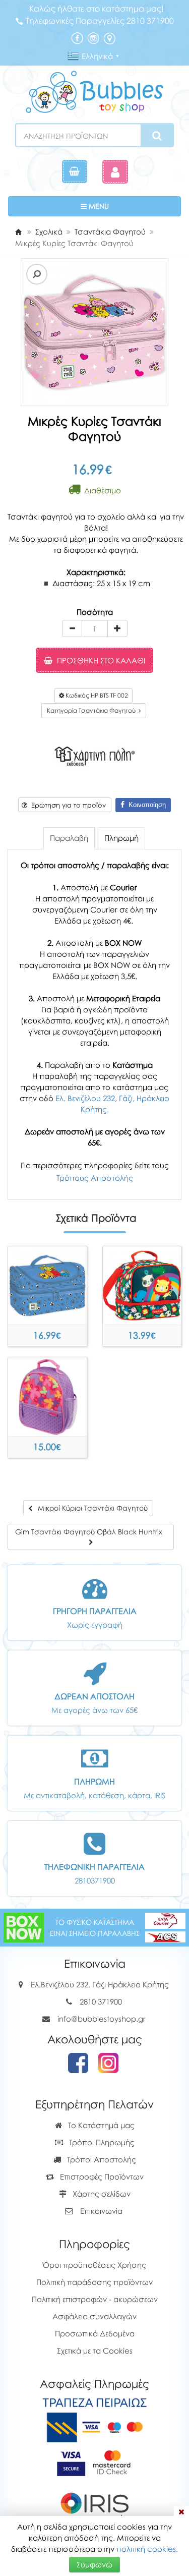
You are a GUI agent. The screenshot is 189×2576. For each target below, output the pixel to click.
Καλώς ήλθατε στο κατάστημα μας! (97, 9)
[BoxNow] (24, 1926)
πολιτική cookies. (147, 2549)
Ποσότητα (95, 612)
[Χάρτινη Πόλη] (95, 755)
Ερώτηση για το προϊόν (67, 805)
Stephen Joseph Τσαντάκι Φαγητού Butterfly (47, 1437)
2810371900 (95, 1880)
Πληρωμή (121, 838)
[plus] (117, 628)
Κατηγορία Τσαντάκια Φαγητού (93, 710)
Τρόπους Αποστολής (95, 1178)
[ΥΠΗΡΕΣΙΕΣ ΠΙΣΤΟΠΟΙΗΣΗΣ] (94, 2462)
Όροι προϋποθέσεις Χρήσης (94, 2265)
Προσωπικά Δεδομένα (95, 2333)
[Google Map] (109, 37)
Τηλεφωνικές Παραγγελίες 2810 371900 (100, 21)
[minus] (72, 628)
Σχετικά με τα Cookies (95, 2351)
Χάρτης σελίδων (101, 2194)
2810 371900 (101, 2001)
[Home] (18, 232)
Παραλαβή (69, 838)
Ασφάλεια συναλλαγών (94, 2316)
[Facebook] (77, 37)
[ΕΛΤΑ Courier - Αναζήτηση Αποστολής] (165, 1926)
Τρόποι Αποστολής (101, 2159)
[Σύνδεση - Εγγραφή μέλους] (115, 172)
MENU (129, 206)
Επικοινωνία (101, 2211)
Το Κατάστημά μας (100, 2125)
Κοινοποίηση (145, 805)
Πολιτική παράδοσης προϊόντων (94, 2282)
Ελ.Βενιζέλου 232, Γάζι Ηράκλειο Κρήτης (100, 1984)
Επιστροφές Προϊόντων (101, 2177)
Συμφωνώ (94, 2564)
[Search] (157, 136)
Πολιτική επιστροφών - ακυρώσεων (95, 2299)
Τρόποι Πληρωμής (101, 2142)
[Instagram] (93, 37)
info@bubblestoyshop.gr (102, 2019)
